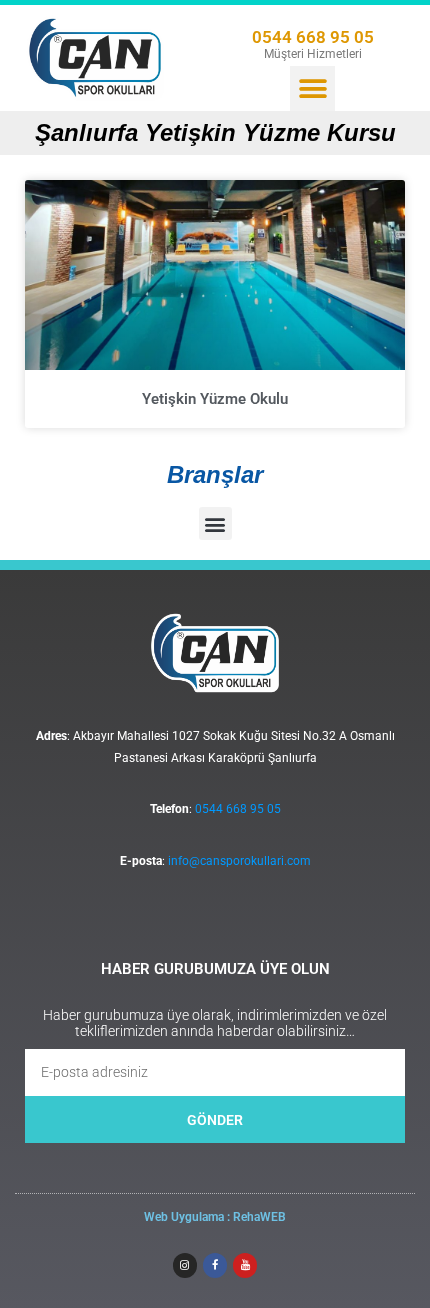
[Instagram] (185, 1265)
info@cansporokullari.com (239, 861)
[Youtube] (245, 1265)
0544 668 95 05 (313, 37)
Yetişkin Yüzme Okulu (215, 399)
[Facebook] (215, 1265)
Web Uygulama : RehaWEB (215, 1217)
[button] (312, 88)
